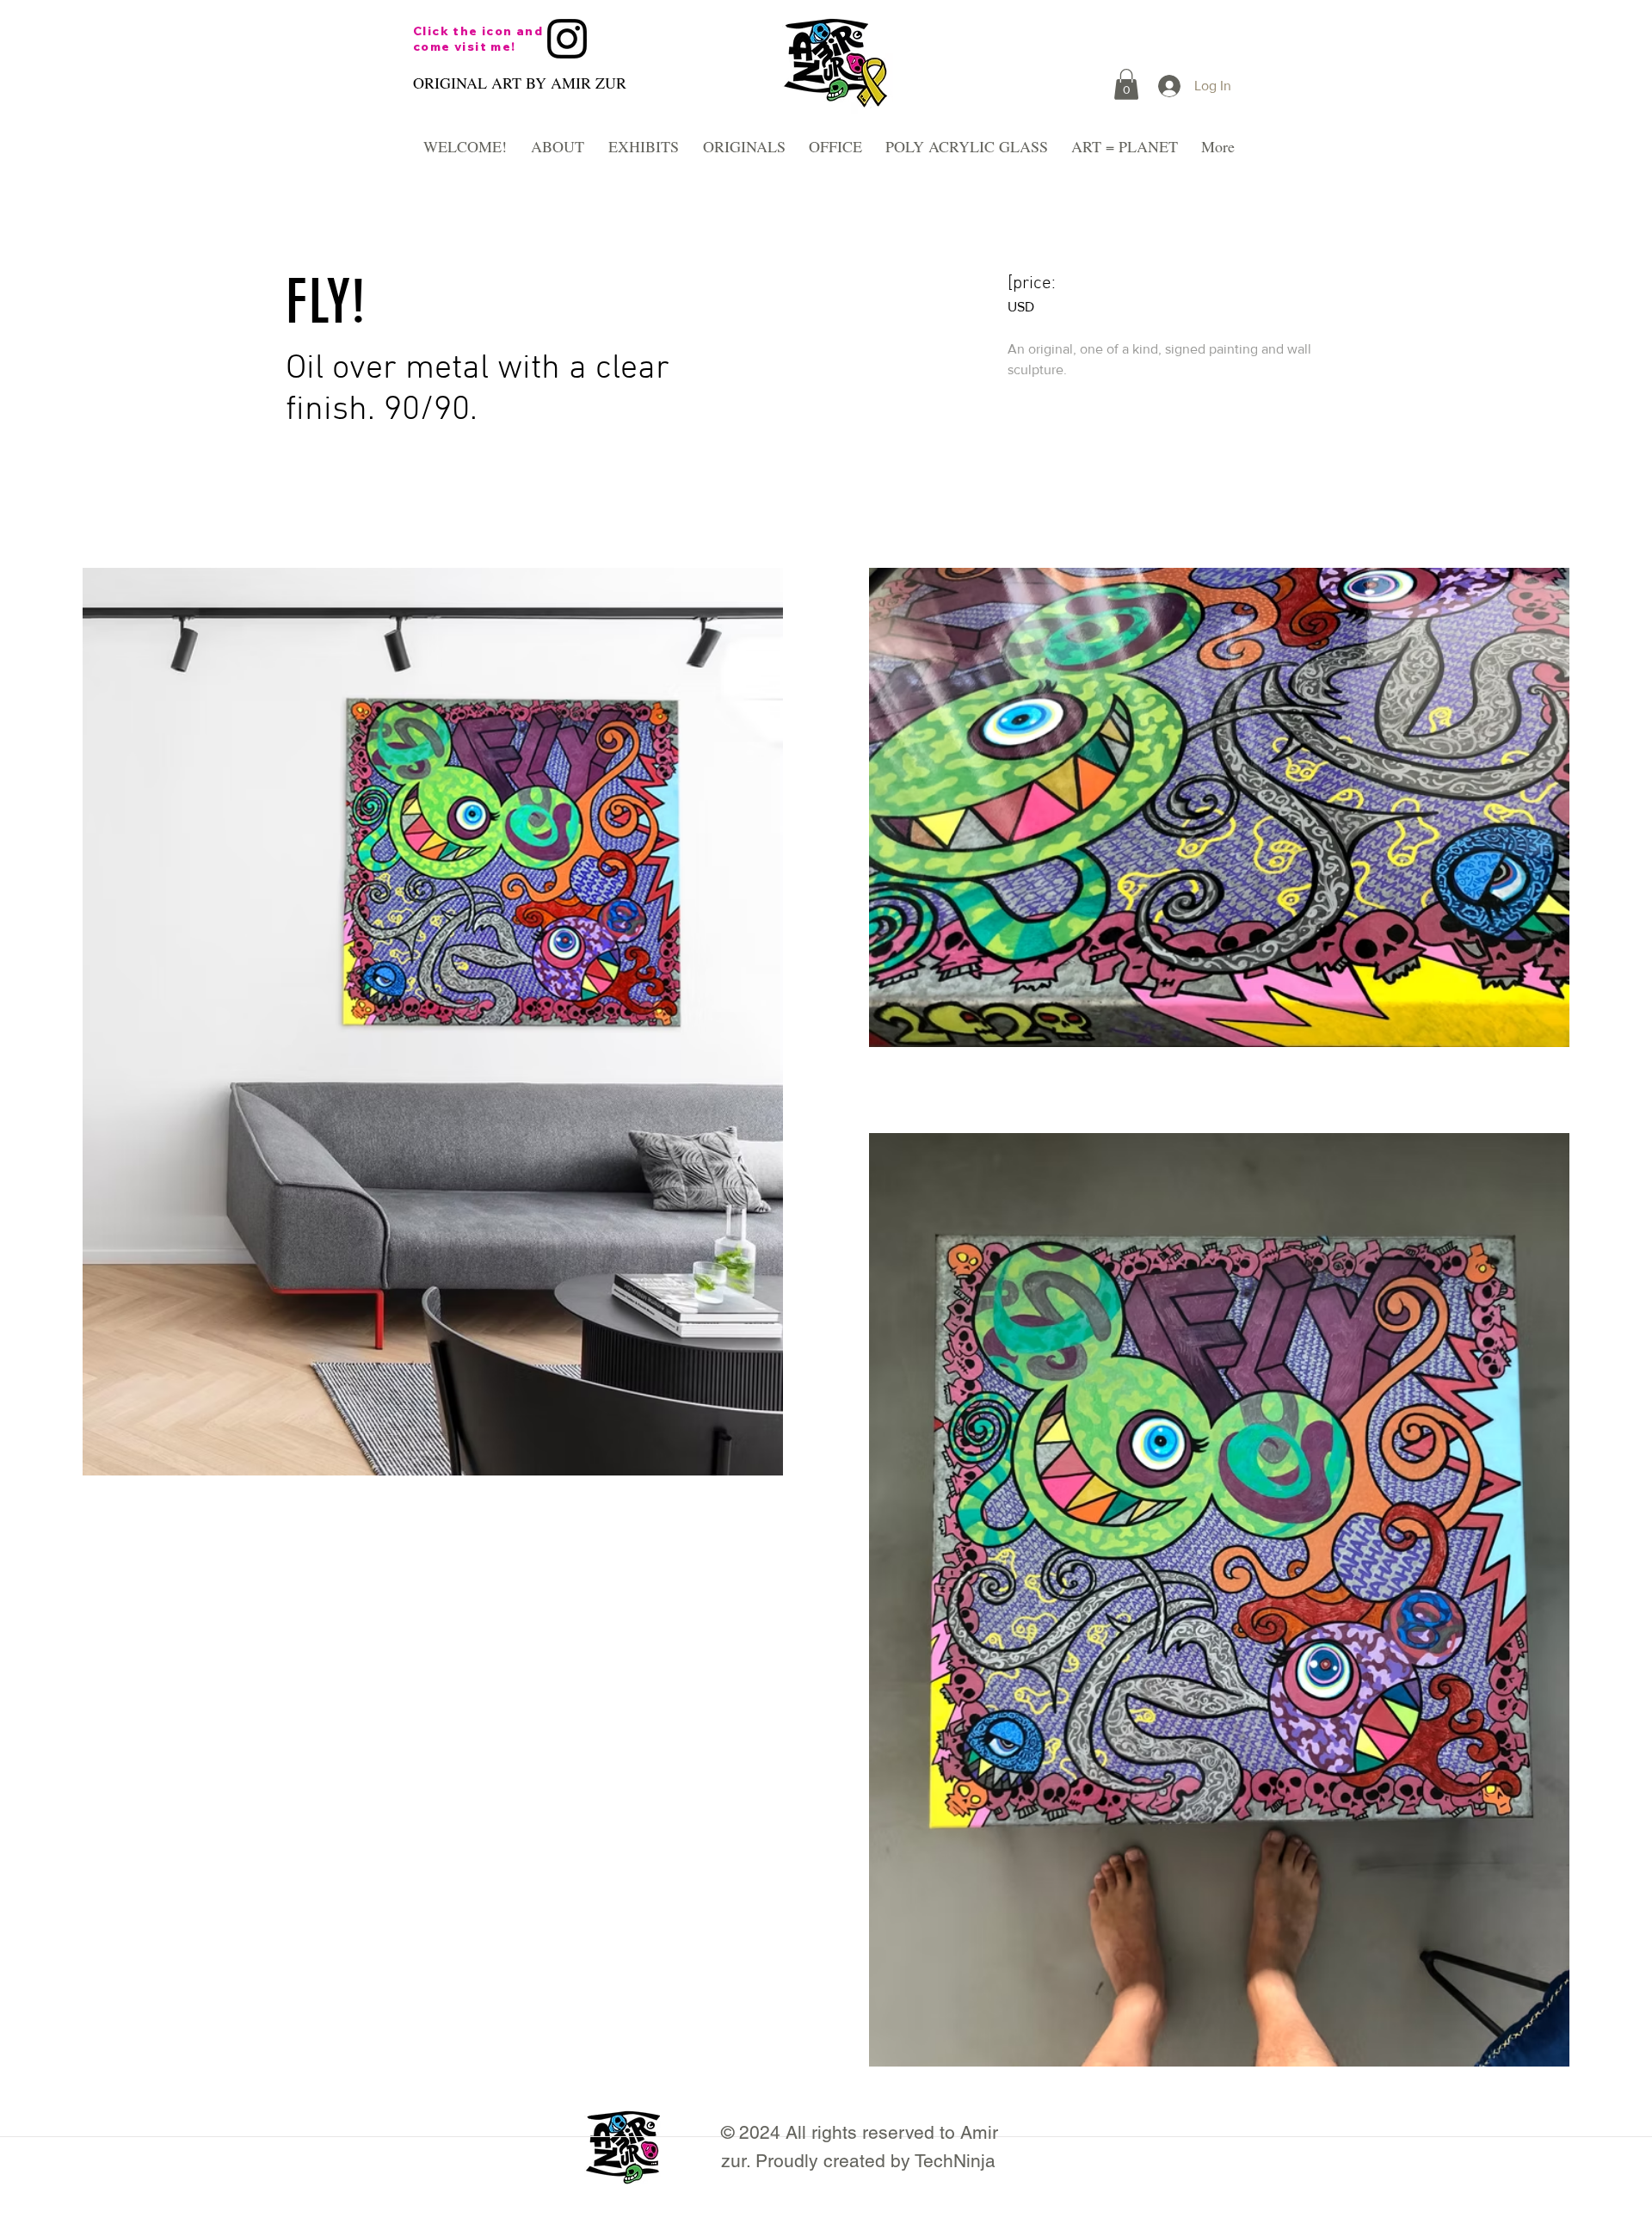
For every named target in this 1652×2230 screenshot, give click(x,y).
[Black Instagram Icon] (567, 39)
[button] (1126, 84)
